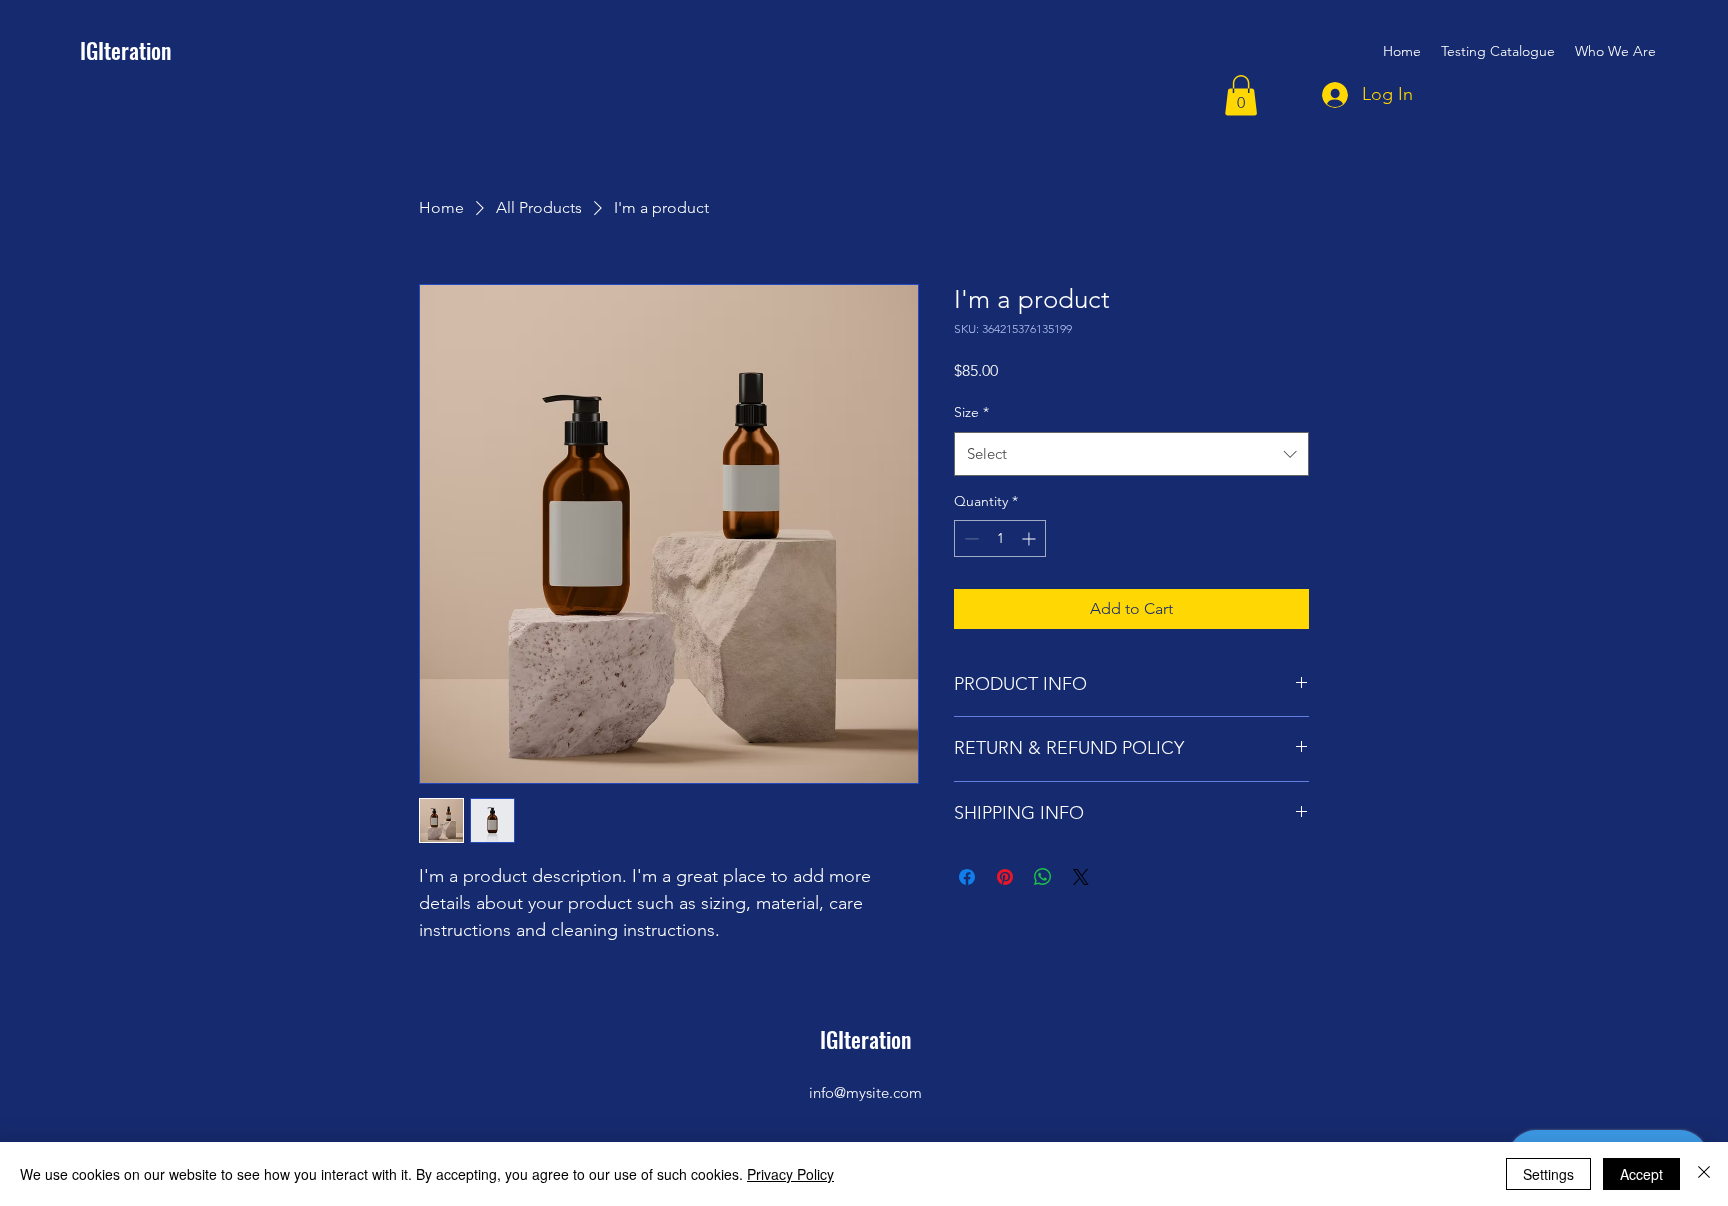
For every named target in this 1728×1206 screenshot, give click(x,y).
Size (971, 412)
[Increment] (1030, 538)
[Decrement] (969, 538)
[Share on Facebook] (967, 877)
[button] (1241, 95)
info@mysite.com (865, 1092)
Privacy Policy (790, 1174)
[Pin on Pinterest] (1005, 877)
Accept (1641, 1174)
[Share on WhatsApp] (1043, 877)
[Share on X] (1081, 877)
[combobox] (1131, 454)
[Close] (1704, 1174)
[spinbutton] (1000, 538)
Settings (1548, 1174)
